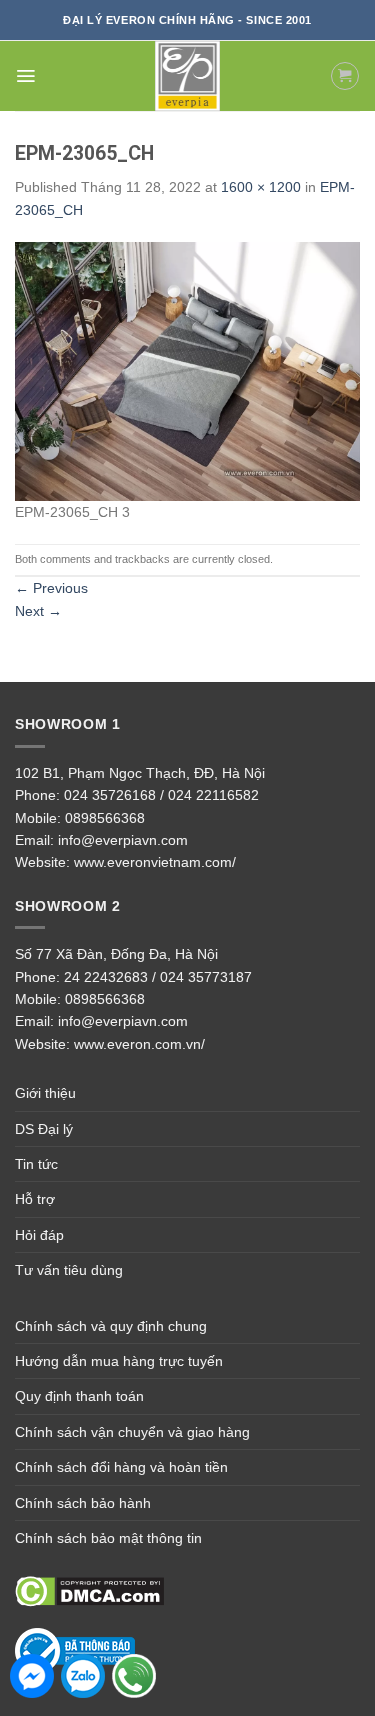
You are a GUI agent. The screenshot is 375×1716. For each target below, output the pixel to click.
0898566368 (105, 818)
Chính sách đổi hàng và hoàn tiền (121, 1467)
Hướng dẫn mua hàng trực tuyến (119, 1361)
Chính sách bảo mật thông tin (108, 1538)
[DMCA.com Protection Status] (89, 1591)
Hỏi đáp (39, 1235)
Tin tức (36, 1164)
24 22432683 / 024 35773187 (158, 977)
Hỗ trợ (35, 1199)
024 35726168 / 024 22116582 (161, 795)
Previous (51, 588)
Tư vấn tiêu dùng (69, 1270)
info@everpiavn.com (123, 840)
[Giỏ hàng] (345, 76)
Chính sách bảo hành (83, 1503)
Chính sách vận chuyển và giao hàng (132, 1432)
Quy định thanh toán (79, 1396)
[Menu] (25, 76)
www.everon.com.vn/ (139, 1044)
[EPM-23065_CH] (187, 370)
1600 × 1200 (261, 187)
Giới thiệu (45, 1093)
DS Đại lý (44, 1129)
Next (38, 611)
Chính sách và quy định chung (111, 1326)
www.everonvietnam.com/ (155, 862)
